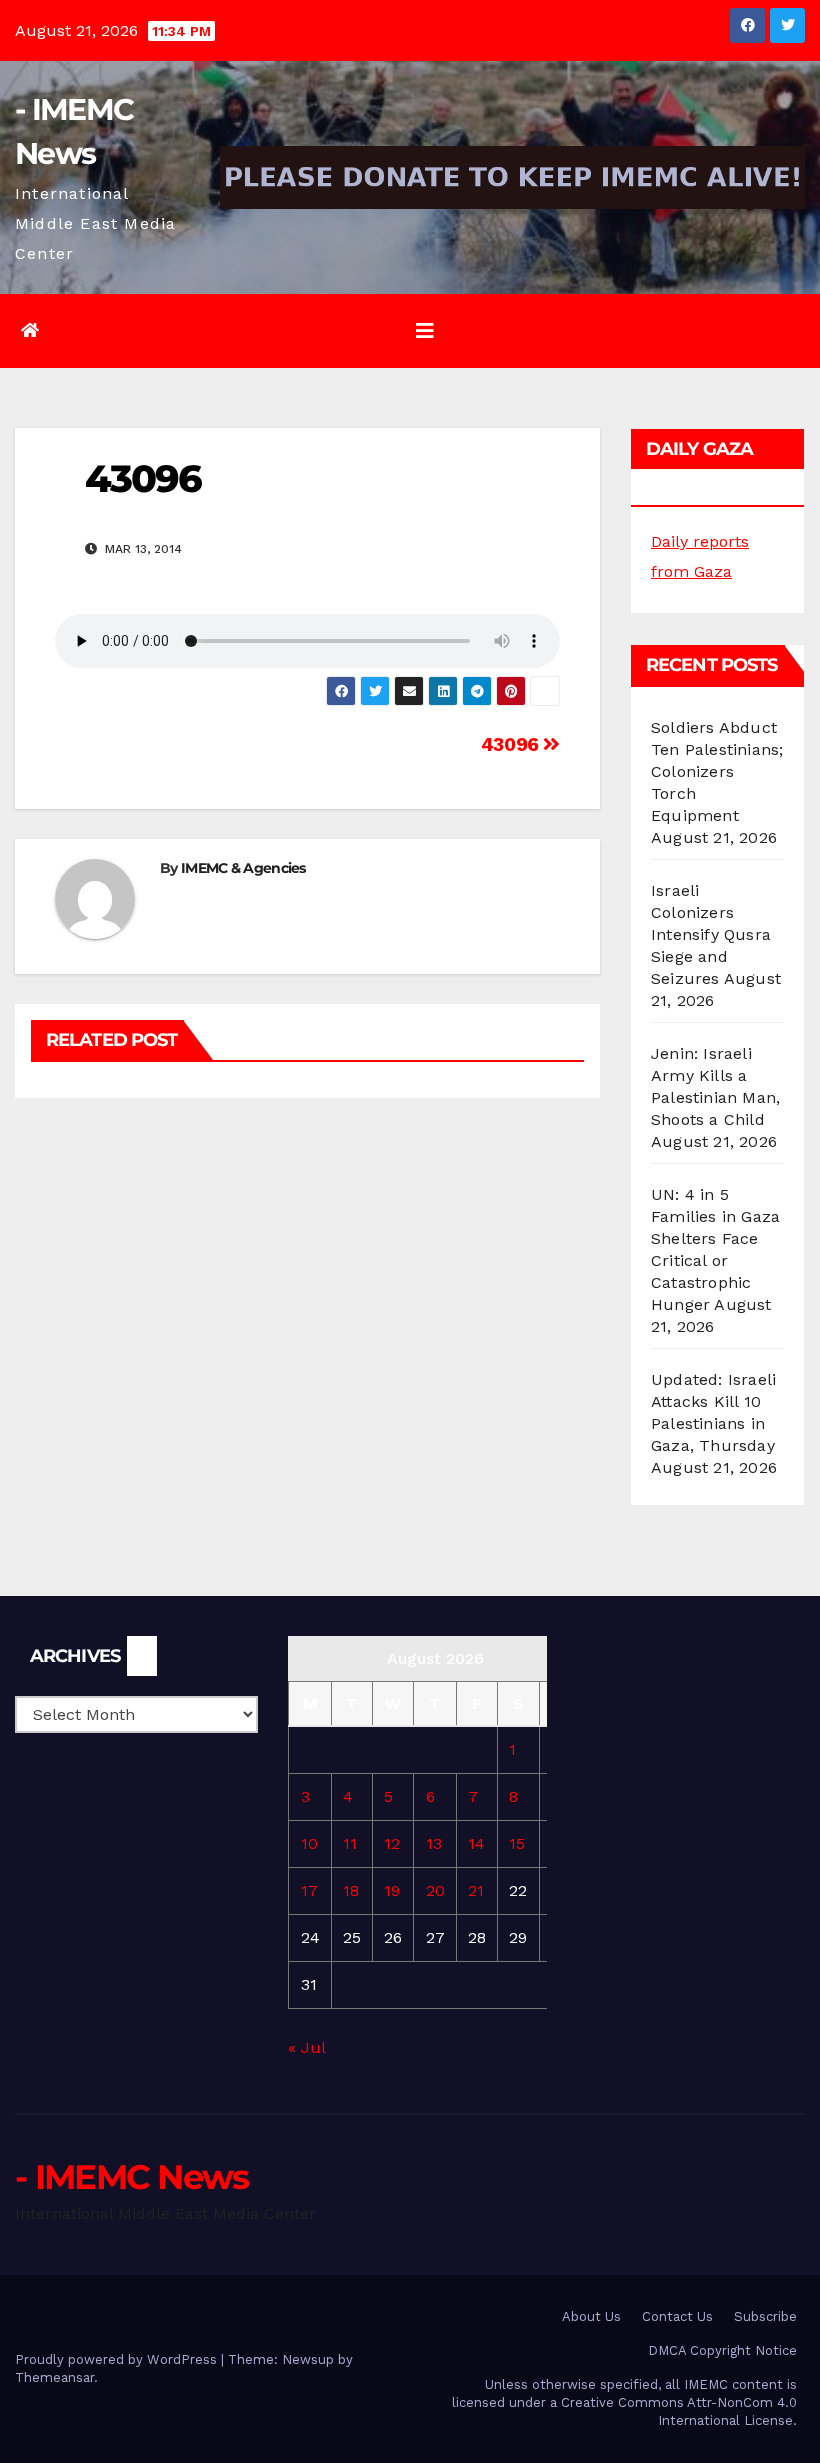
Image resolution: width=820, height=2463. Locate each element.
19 (392, 1890)
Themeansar (54, 2377)
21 (476, 1890)
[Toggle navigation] (425, 331)
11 (350, 1843)
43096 (512, 744)
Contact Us (677, 2316)
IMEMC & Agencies (243, 868)
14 (476, 1843)
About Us (591, 2316)
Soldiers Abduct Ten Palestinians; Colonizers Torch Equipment (717, 771)
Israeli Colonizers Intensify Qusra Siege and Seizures (711, 934)
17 (309, 1890)
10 (309, 1843)
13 (434, 1843)
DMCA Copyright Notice (722, 2350)
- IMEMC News (132, 2177)
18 (351, 1890)
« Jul (306, 2047)
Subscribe (765, 2316)
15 (517, 1843)
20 (435, 1890)
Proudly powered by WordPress (118, 2359)
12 (392, 1843)
